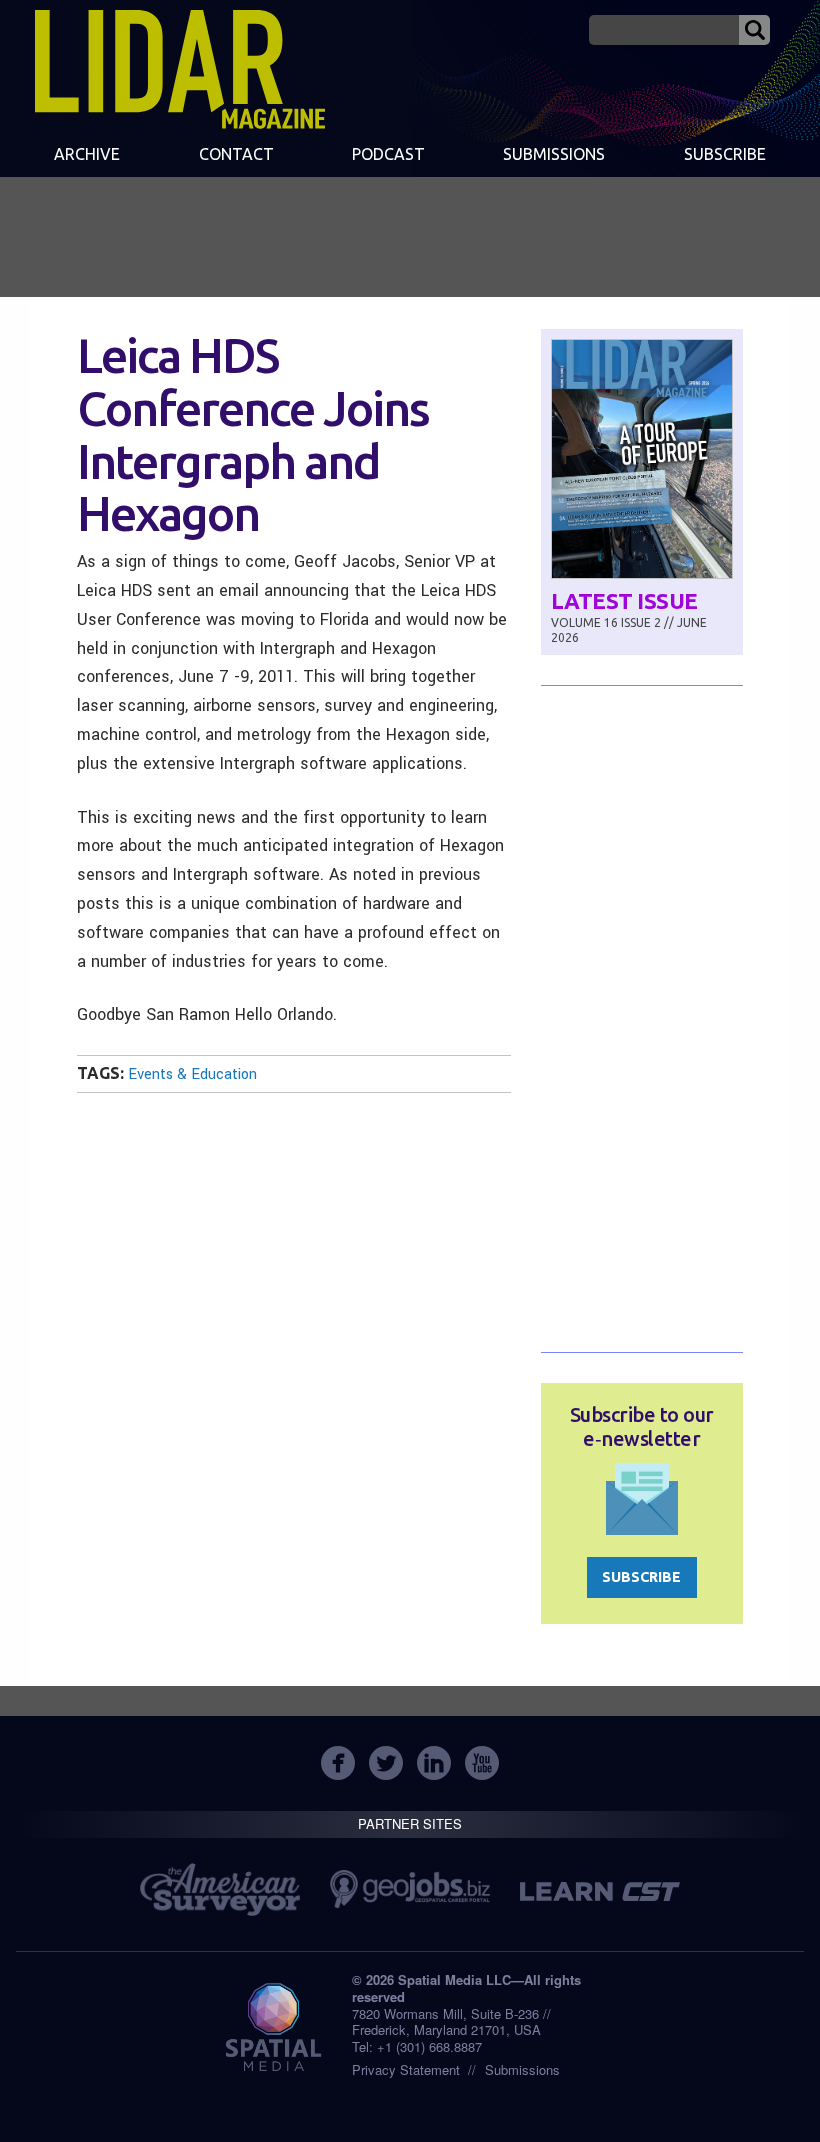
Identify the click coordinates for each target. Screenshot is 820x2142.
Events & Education (192, 1074)
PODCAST (388, 154)
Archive (87, 154)
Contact (236, 154)
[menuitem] (87, 156)
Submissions (522, 2069)
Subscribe (725, 154)
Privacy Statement (406, 2069)
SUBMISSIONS (554, 154)
